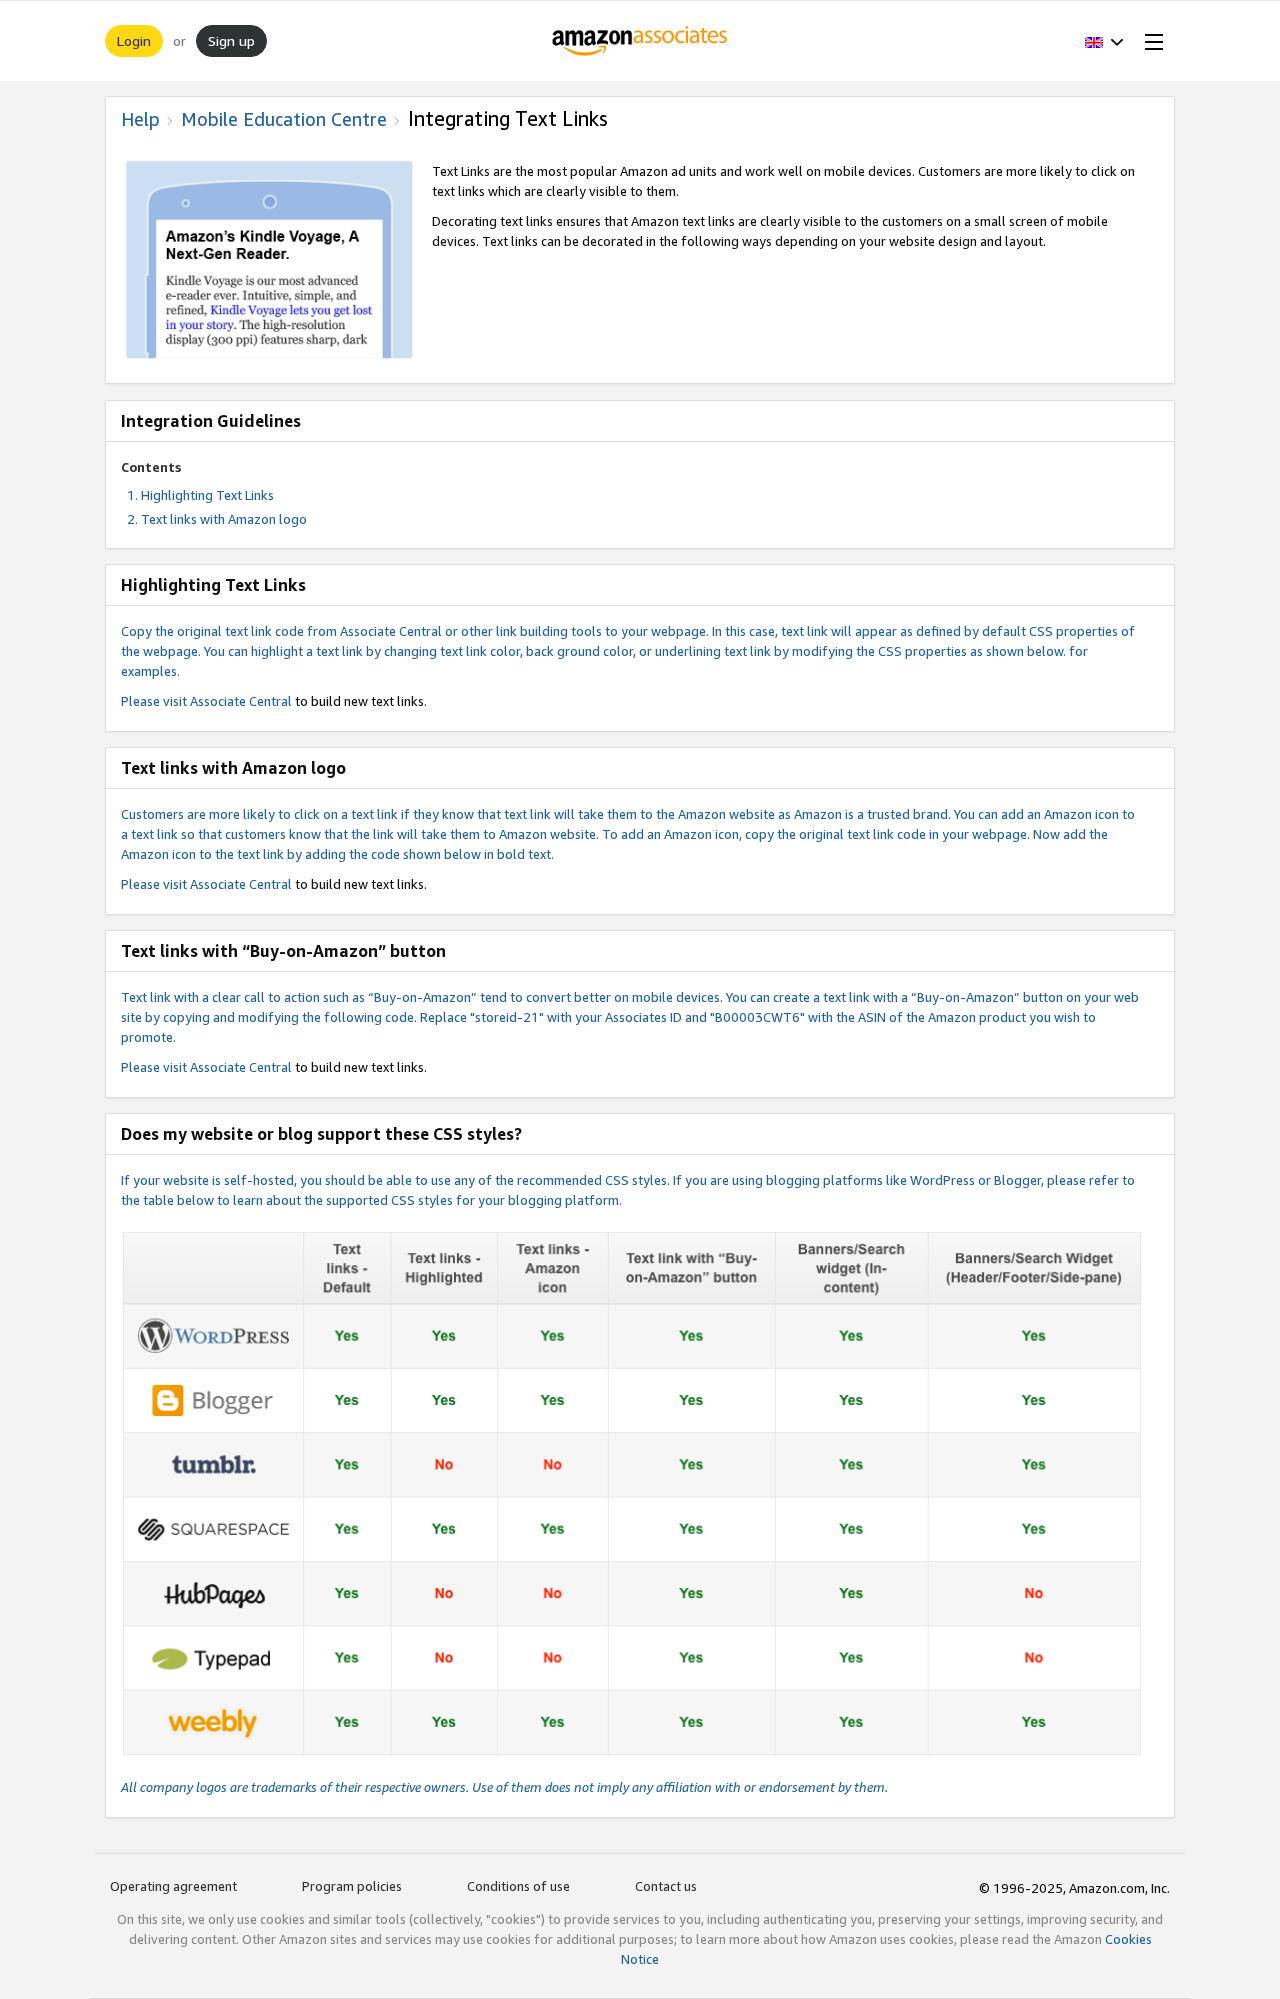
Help (140, 119)
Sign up (231, 40)
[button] (1104, 41)
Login (134, 40)
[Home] (640, 41)
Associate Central (241, 701)
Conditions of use (518, 1886)
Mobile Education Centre (284, 119)
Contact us (666, 1886)
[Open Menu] (1150, 41)
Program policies (352, 1886)
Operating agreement (173, 1886)
